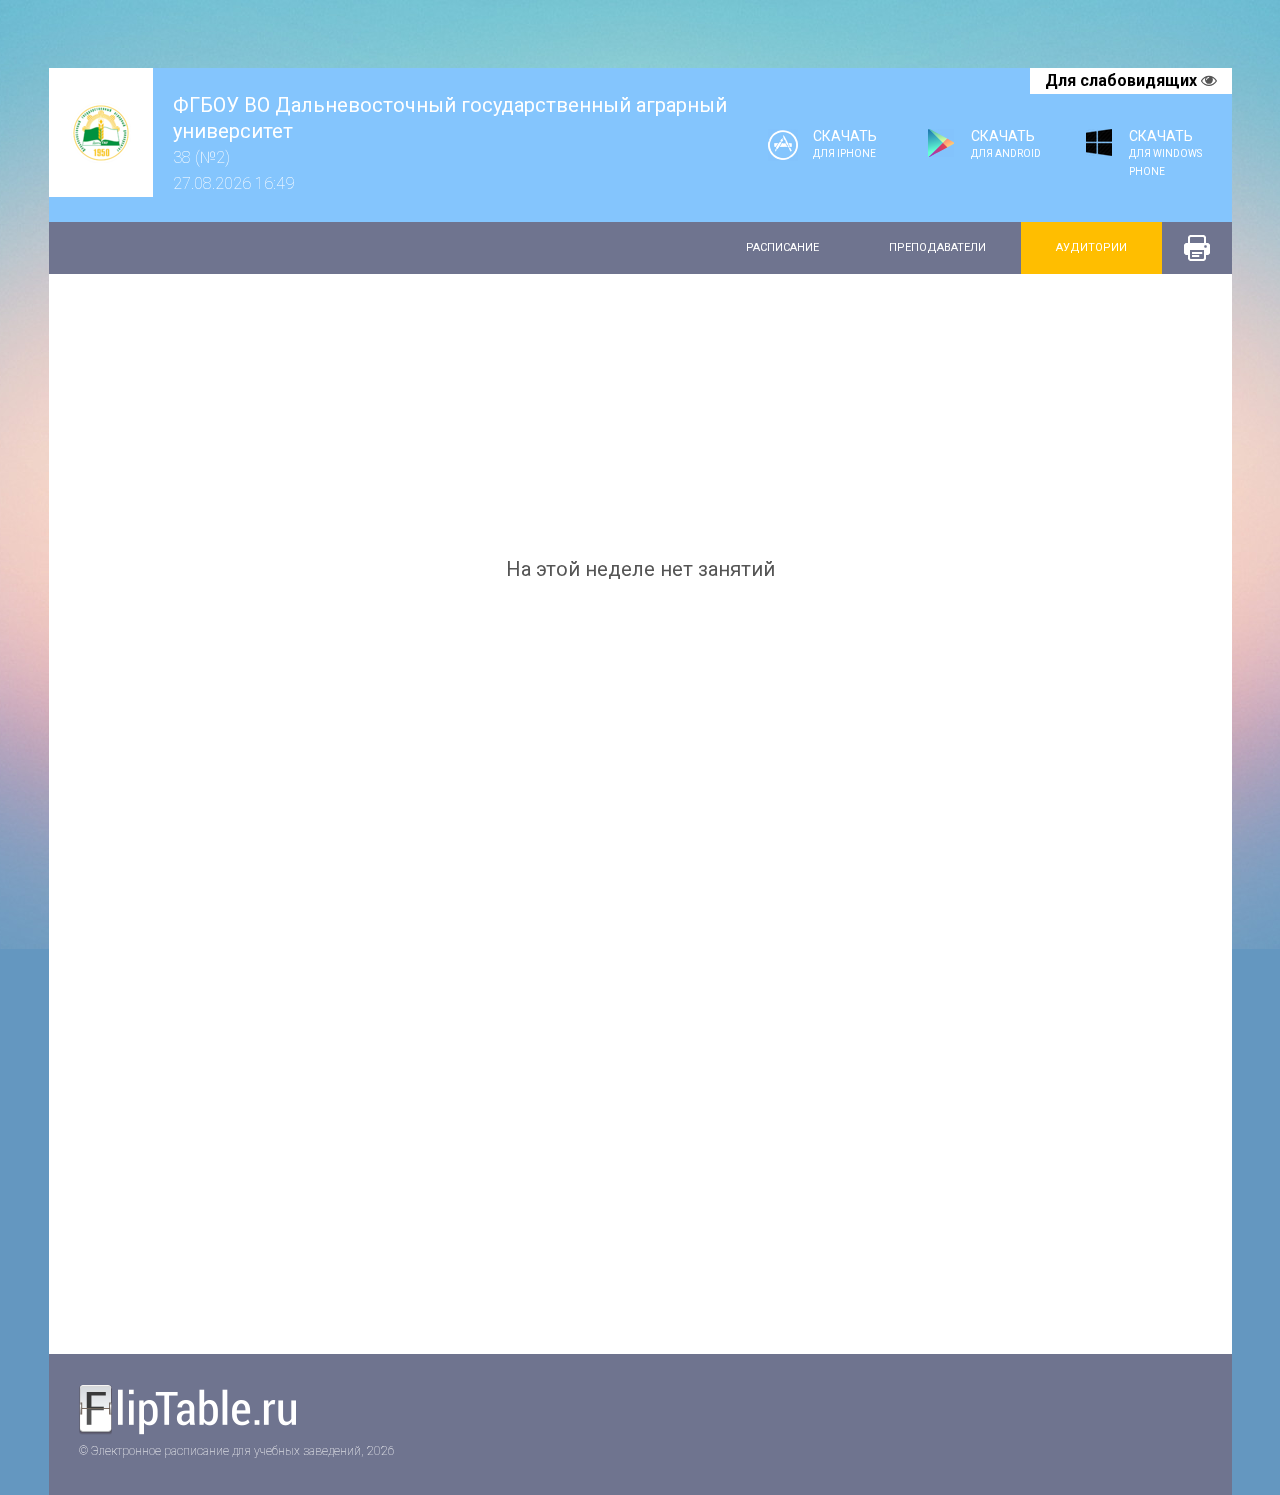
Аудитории (1091, 247)
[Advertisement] (640, 414)
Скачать (845, 143)
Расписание (782, 247)
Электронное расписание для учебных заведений (194, 1411)
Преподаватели (937, 247)
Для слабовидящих (1123, 80)
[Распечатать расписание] (1197, 248)
